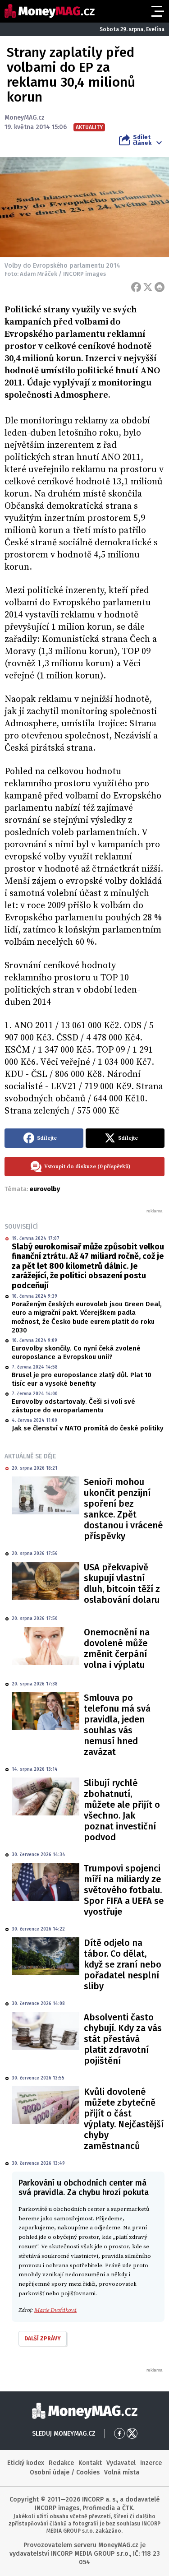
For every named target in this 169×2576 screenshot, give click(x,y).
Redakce (61, 2463)
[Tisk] (160, 287)
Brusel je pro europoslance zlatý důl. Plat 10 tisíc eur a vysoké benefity (82, 1379)
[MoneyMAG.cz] (50, 11)
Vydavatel (121, 2463)
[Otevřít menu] (157, 11)
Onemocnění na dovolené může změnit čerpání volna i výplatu (117, 1648)
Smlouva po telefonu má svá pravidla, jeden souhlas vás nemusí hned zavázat (117, 1725)
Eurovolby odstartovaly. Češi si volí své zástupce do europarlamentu (73, 1406)
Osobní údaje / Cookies (65, 2472)
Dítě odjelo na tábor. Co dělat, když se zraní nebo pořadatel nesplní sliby (123, 1964)
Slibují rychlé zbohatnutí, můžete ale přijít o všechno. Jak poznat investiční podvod (122, 1810)
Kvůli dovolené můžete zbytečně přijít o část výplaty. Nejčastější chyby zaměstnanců (124, 2119)
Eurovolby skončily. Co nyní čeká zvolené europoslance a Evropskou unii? (76, 1353)
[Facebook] (136, 287)
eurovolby (45, 1189)
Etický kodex (26, 2463)
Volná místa (122, 2472)
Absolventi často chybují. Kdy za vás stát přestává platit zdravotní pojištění (123, 2039)
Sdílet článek (142, 140)
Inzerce (151, 2463)
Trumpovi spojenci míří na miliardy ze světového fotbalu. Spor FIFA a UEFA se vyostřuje (124, 1890)
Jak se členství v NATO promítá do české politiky (88, 1428)
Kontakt (90, 2463)
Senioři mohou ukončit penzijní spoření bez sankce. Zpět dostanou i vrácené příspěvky (123, 1509)
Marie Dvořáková (55, 2310)
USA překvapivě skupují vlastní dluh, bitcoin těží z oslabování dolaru (122, 1583)
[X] (148, 287)
